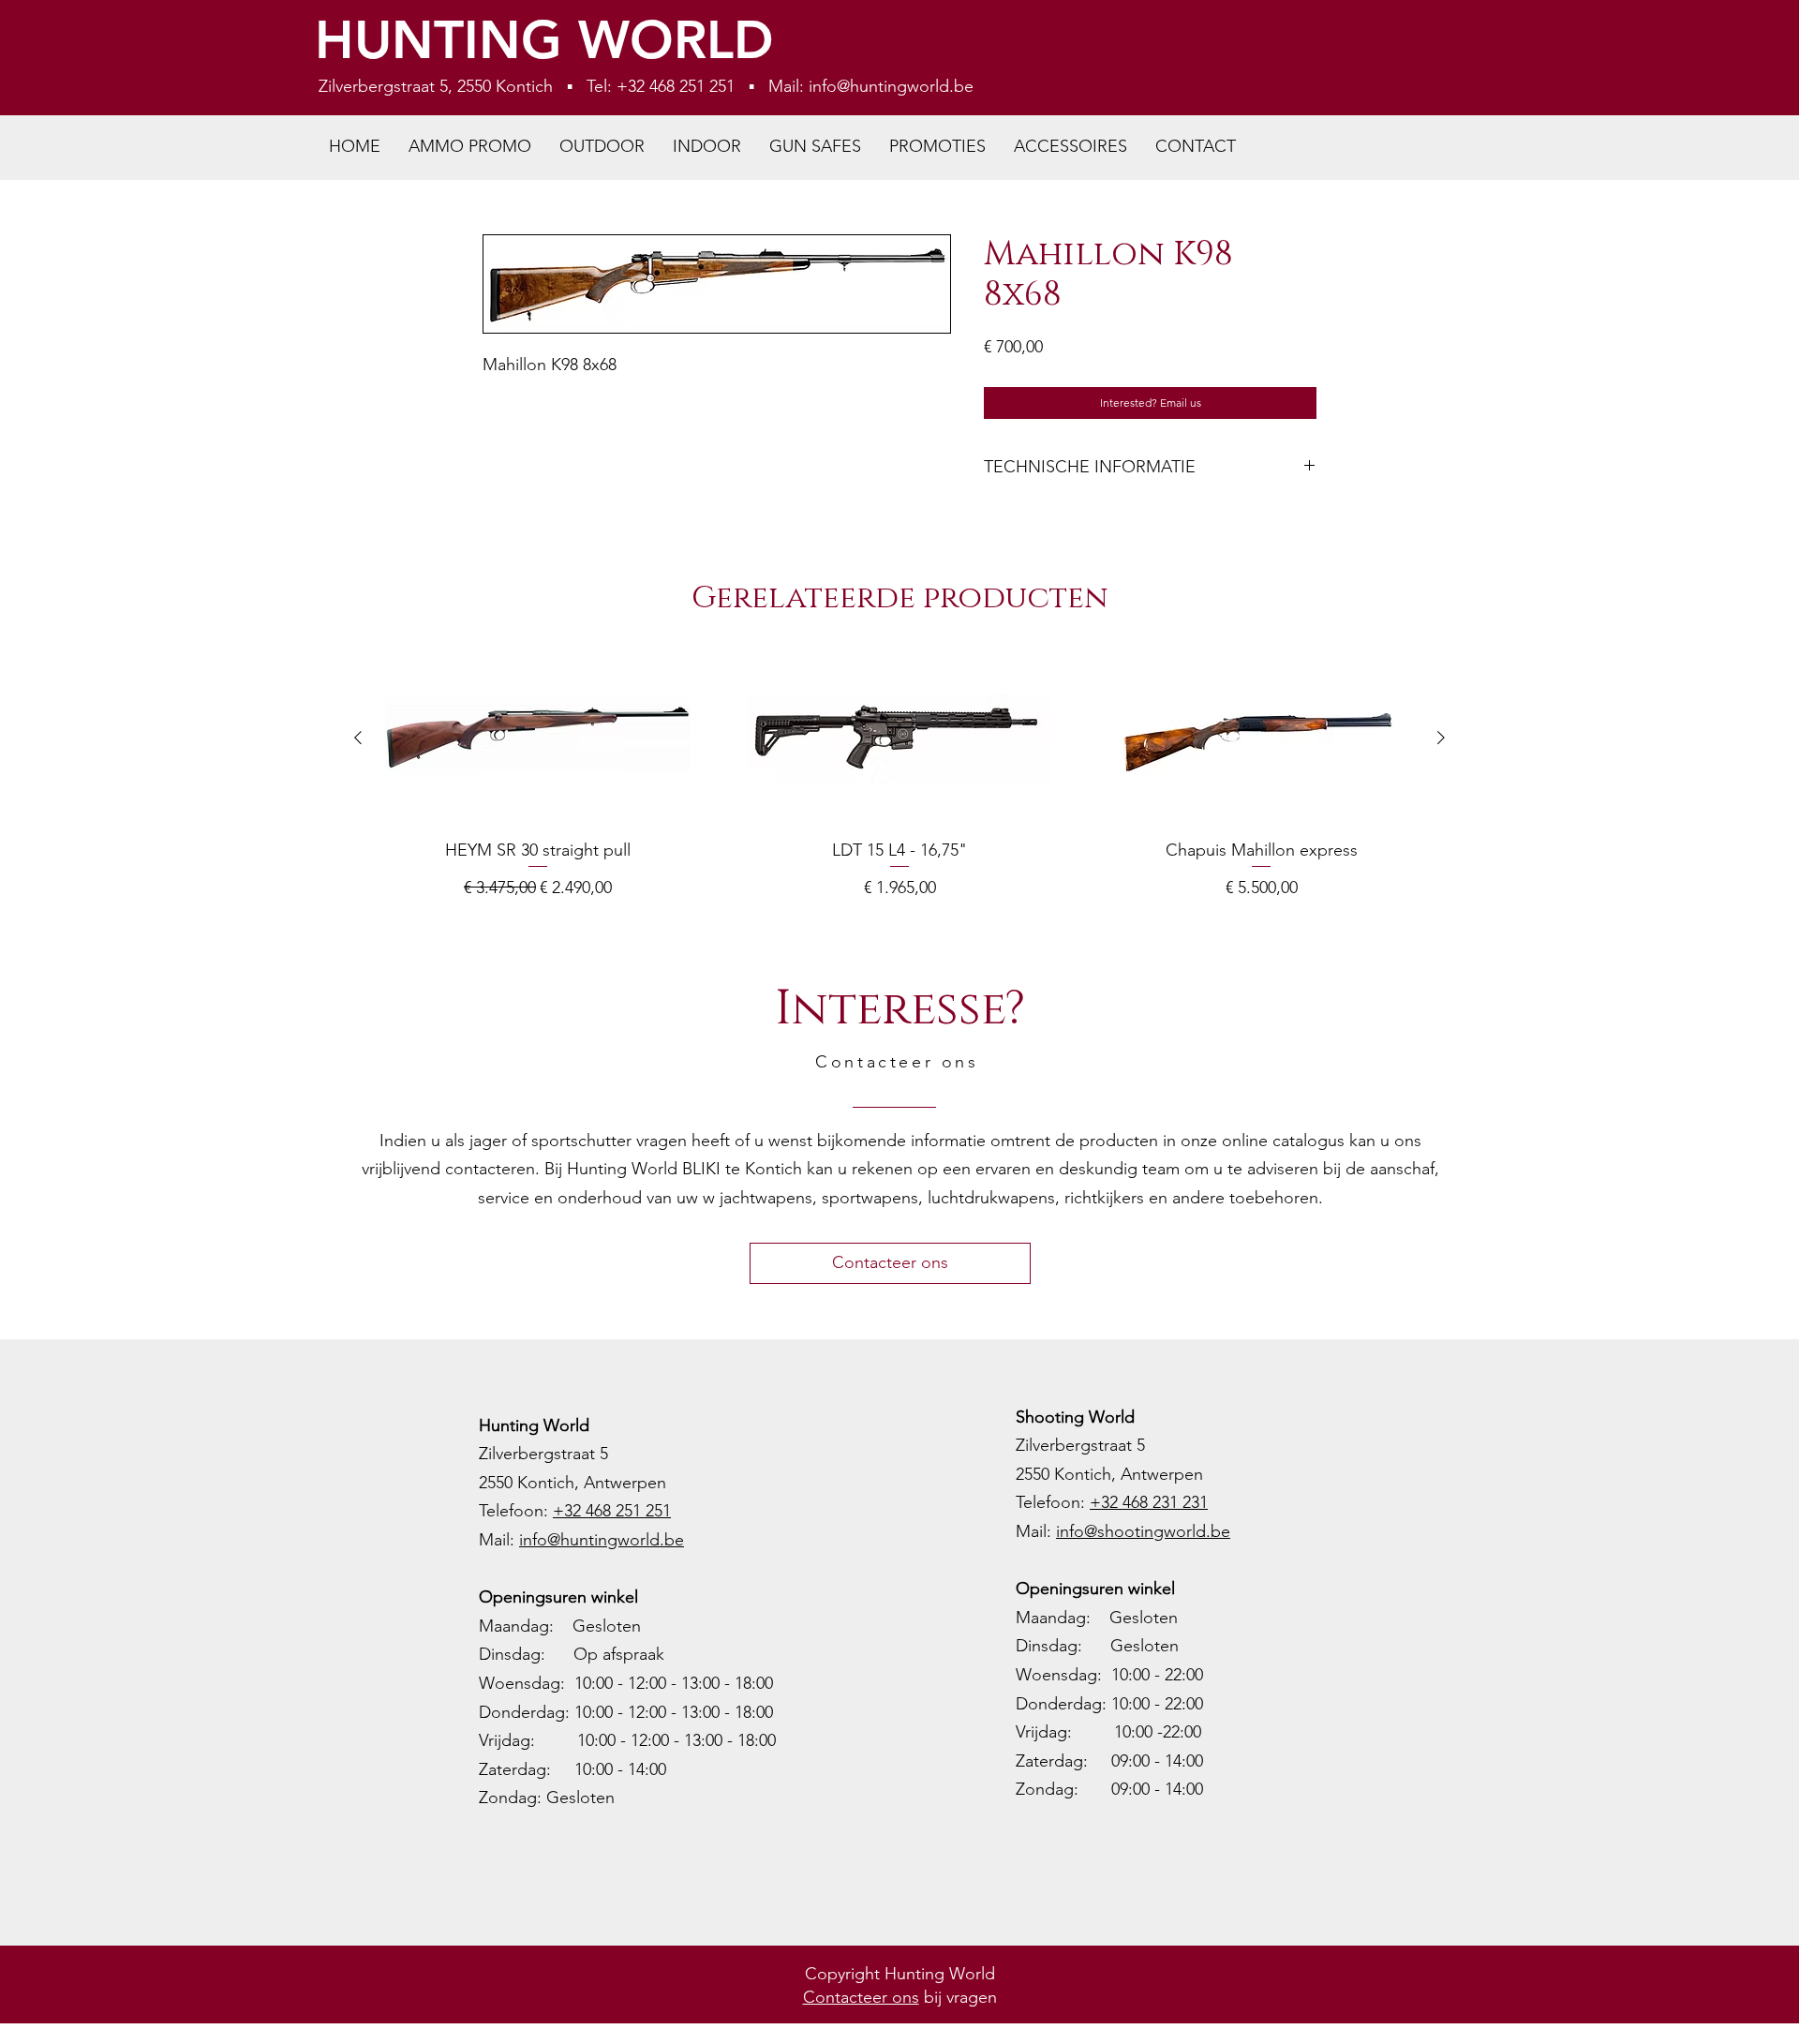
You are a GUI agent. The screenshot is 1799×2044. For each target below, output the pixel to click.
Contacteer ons (861, 1997)
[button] (602, 147)
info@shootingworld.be (1143, 1531)
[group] (899, 781)
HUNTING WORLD (544, 40)
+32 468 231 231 (1149, 1502)
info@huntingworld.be (891, 86)
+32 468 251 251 (612, 1511)
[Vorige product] (358, 738)
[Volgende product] (1441, 738)
